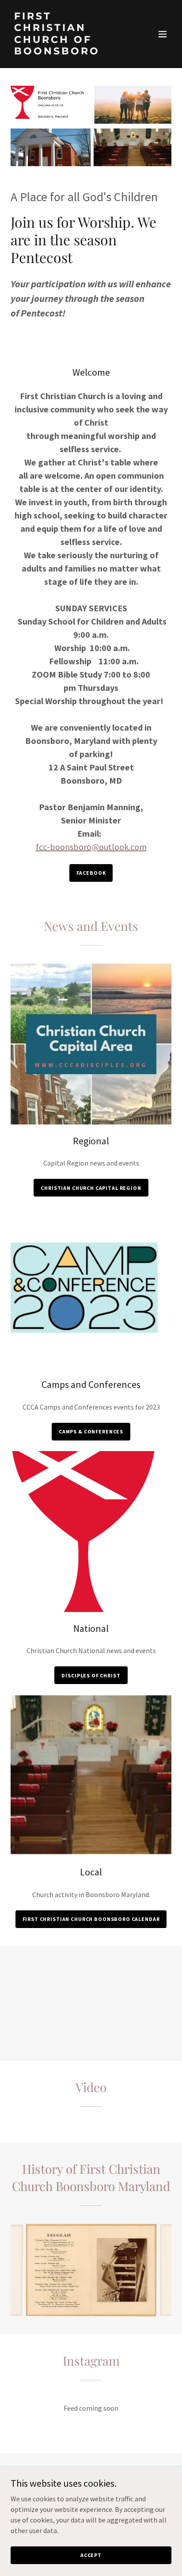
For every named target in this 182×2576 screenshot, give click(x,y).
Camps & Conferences (91, 1431)
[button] (163, 34)
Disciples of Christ (91, 1675)
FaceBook (91, 873)
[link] (67, 52)
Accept (91, 2555)
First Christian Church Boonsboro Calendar (91, 1919)
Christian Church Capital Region (91, 1188)
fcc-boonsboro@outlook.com (91, 847)
